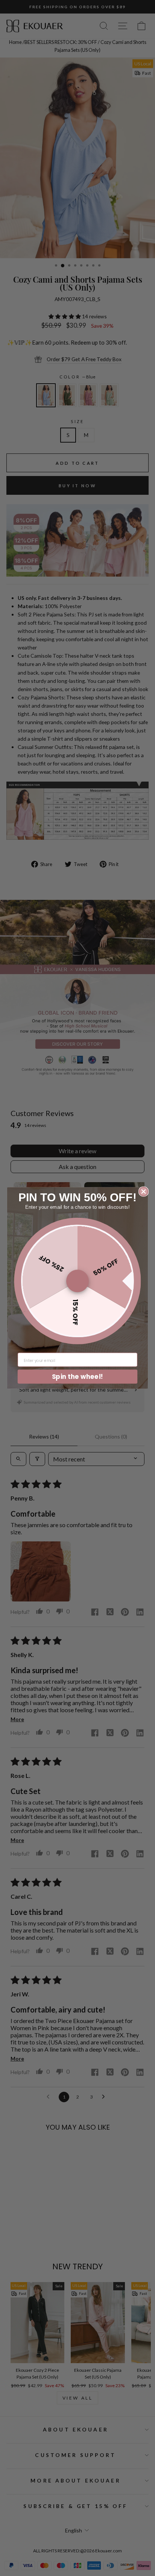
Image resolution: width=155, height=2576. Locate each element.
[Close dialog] (144, 1191)
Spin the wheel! (77, 1376)
